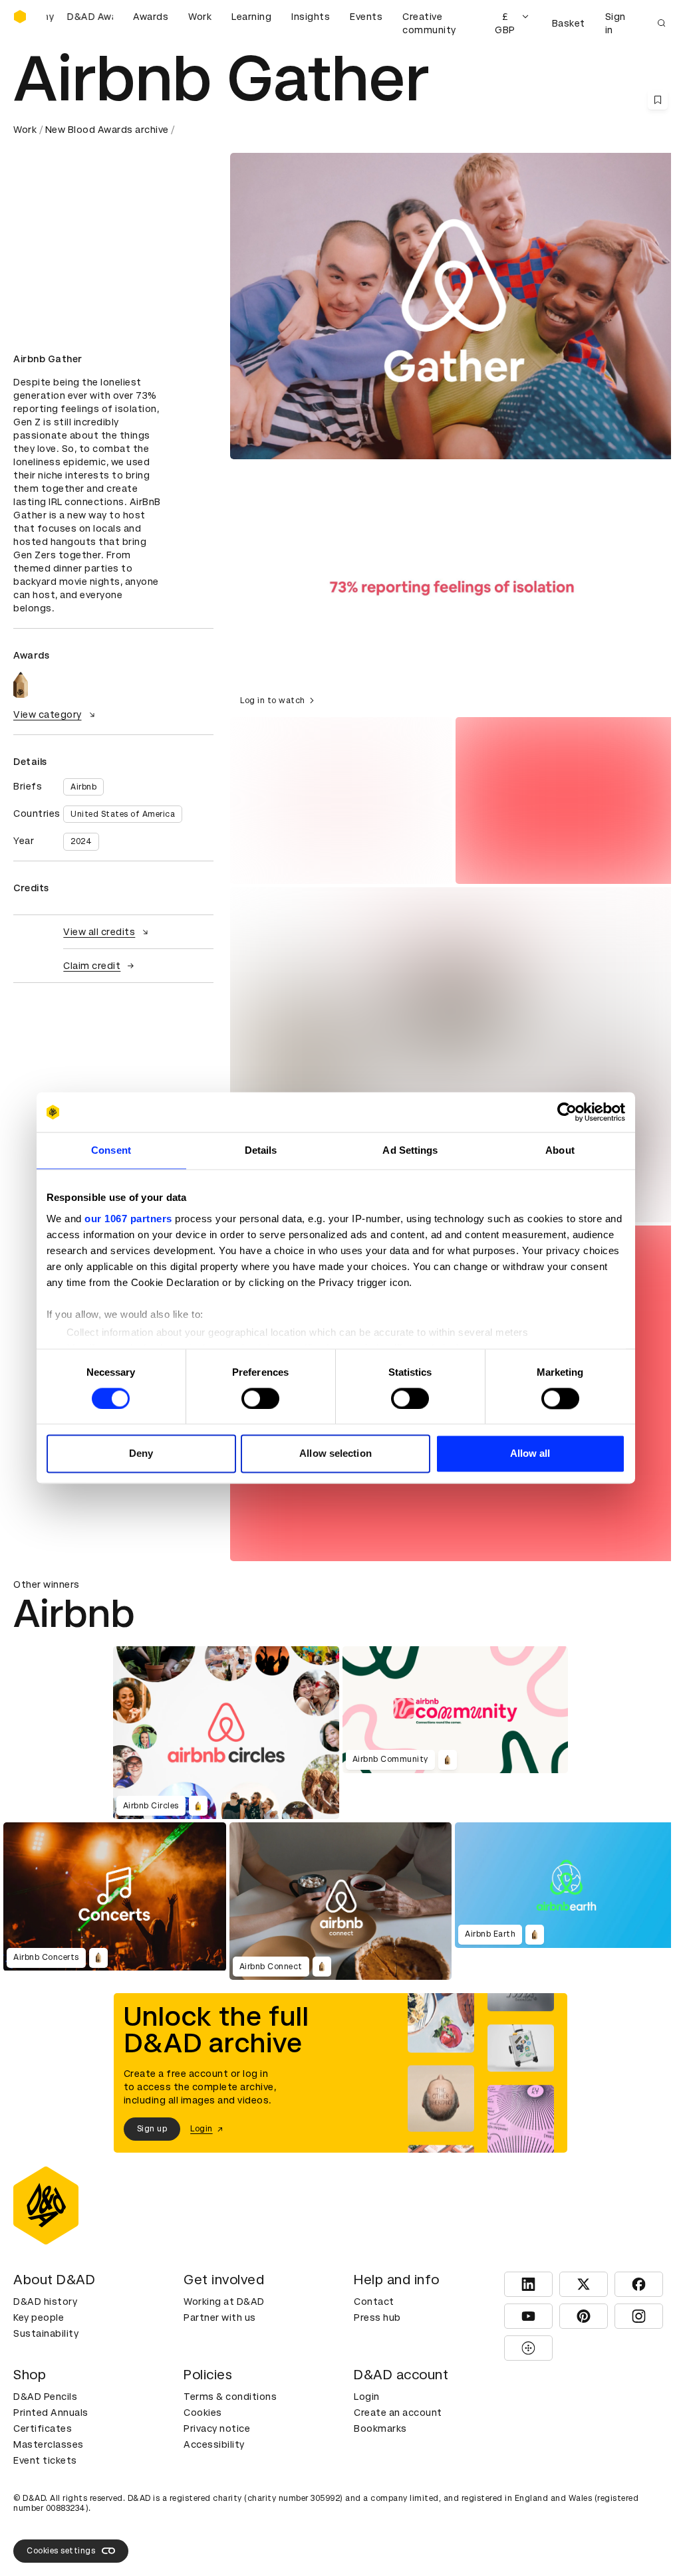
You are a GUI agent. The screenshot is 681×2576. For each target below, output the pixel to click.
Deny (141, 1454)
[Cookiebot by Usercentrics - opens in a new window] (567, 1112)
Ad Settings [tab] (410, 1150)
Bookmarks (380, 2428)
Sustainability (46, 2333)
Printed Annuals (51, 2413)
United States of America (123, 814)
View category (48, 714)
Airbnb (83, 787)
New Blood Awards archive (107, 130)
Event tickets (45, 2460)
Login (367, 2397)
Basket (569, 23)
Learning (251, 17)
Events (366, 17)
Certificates (43, 2428)
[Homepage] (20, 17)
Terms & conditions (230, 2397)
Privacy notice (217, 2428)
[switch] (260, 1398)
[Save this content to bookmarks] (658, 100)
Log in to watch (273, 700)
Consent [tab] (111, 1150)
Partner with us (220, 2317)
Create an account (398, 2413)
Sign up (152, 2129)
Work (200, 17)
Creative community (429, 23)
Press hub (377, 2317)
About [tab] (560, 1150)
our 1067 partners (128, 1219)
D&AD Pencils (45, 2397)
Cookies (203, 2413)
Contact (374, 2302)
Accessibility (214, 2444)
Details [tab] (261, 1150)
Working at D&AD (224, 2302)
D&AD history (45, 2302)
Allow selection (336, 1454)
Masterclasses (49, 2444)
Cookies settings (61, 2551)
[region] (454, 588)
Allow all (530, 1454)
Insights (311, 17)
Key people (39, 2317)
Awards (151, 17)
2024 (81, 841)
